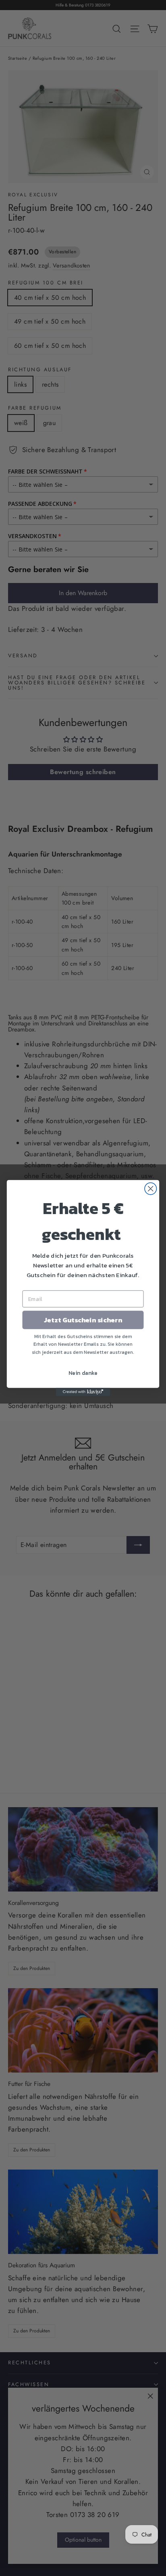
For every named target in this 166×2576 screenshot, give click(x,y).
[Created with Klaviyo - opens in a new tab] (83, 1392)
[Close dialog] (150, 1188)
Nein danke (83, 1373)
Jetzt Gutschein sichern (83, 1320)
